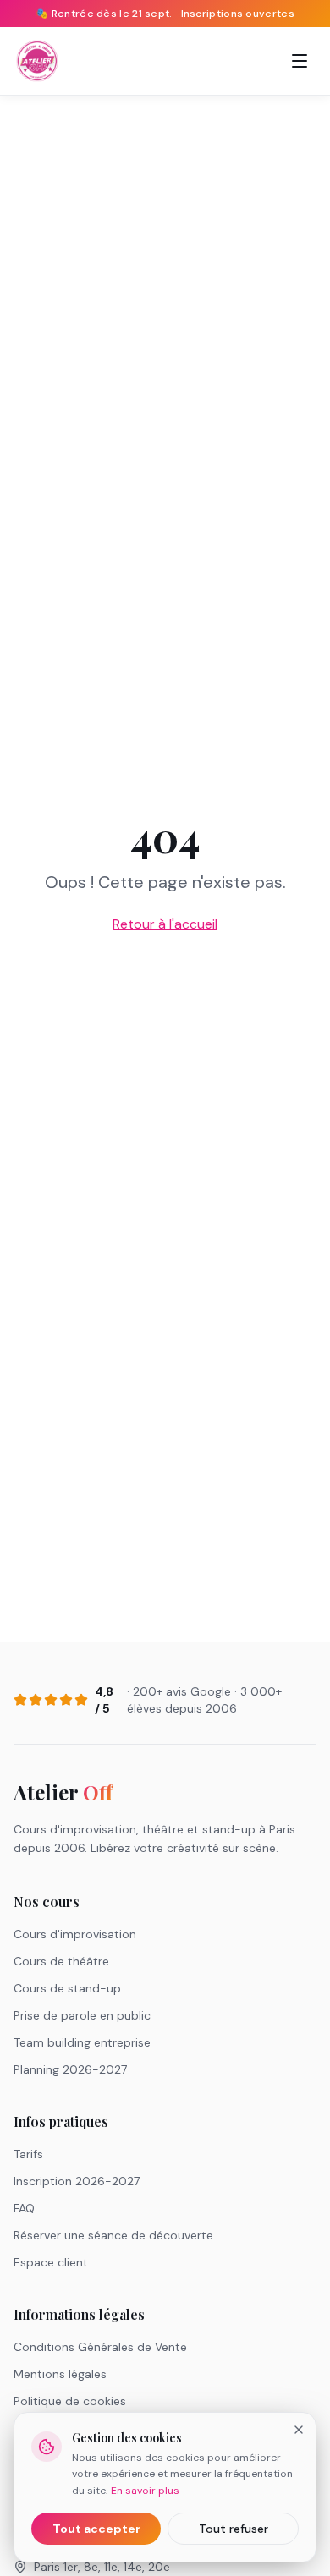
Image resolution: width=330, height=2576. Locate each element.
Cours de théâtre (61, 1961)
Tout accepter (96, 2529)
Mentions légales (60, 2374)
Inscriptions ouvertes (238, 14)
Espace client (51, 2262)
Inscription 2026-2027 (77, 2181)
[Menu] (300, 61)
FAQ (24, 2208)
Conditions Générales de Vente (100, 2347)
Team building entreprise (82, 2042)
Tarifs (28, 2154)
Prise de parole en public (82, 2015)
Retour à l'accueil (165, 924)
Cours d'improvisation (75, 1934)
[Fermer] (299, 2430)
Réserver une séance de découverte (113, 2235)
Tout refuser (234, 2529)
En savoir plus (145, 2491)
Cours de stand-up (67, 1988)
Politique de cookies (70, 2401)
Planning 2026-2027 (70, 2069)
